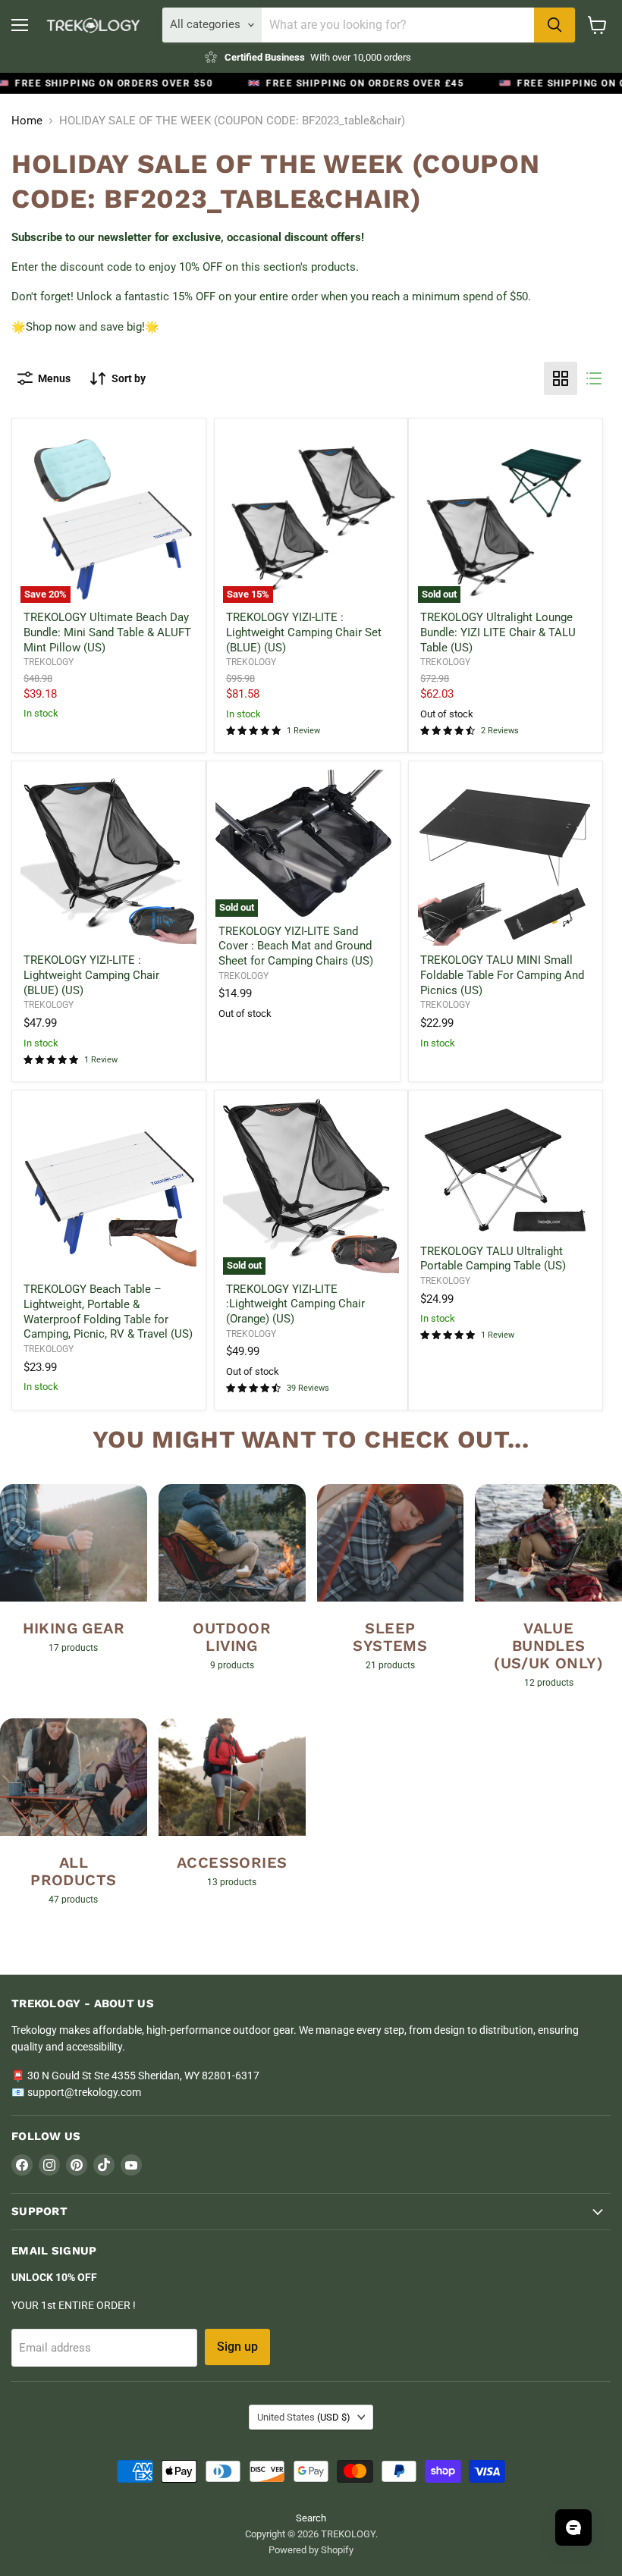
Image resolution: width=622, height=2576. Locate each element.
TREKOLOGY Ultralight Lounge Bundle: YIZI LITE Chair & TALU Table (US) (498, 632)
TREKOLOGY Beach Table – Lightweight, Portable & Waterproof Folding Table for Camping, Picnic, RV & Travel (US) (108, 1312)
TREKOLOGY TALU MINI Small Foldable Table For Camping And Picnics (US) (502, 975)
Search (311, 2518)
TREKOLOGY (49, 662)
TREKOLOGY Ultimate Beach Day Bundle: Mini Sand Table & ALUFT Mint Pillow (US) (107, 632)
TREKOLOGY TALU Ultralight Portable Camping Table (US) (493, 1259)
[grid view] (561, 378)
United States (304, 2417)
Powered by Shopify (311, 2550)
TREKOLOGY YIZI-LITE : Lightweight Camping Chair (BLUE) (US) (91, 975)
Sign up (237, 2347)
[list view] (594, 378)
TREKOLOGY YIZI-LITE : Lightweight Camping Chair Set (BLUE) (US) (304, 632)
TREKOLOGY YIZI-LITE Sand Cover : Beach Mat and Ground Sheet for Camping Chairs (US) (296, 946)
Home (27, 121)
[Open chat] (573, 2527)
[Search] (554, 25)
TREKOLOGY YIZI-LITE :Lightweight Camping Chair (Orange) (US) (295, 1304)
